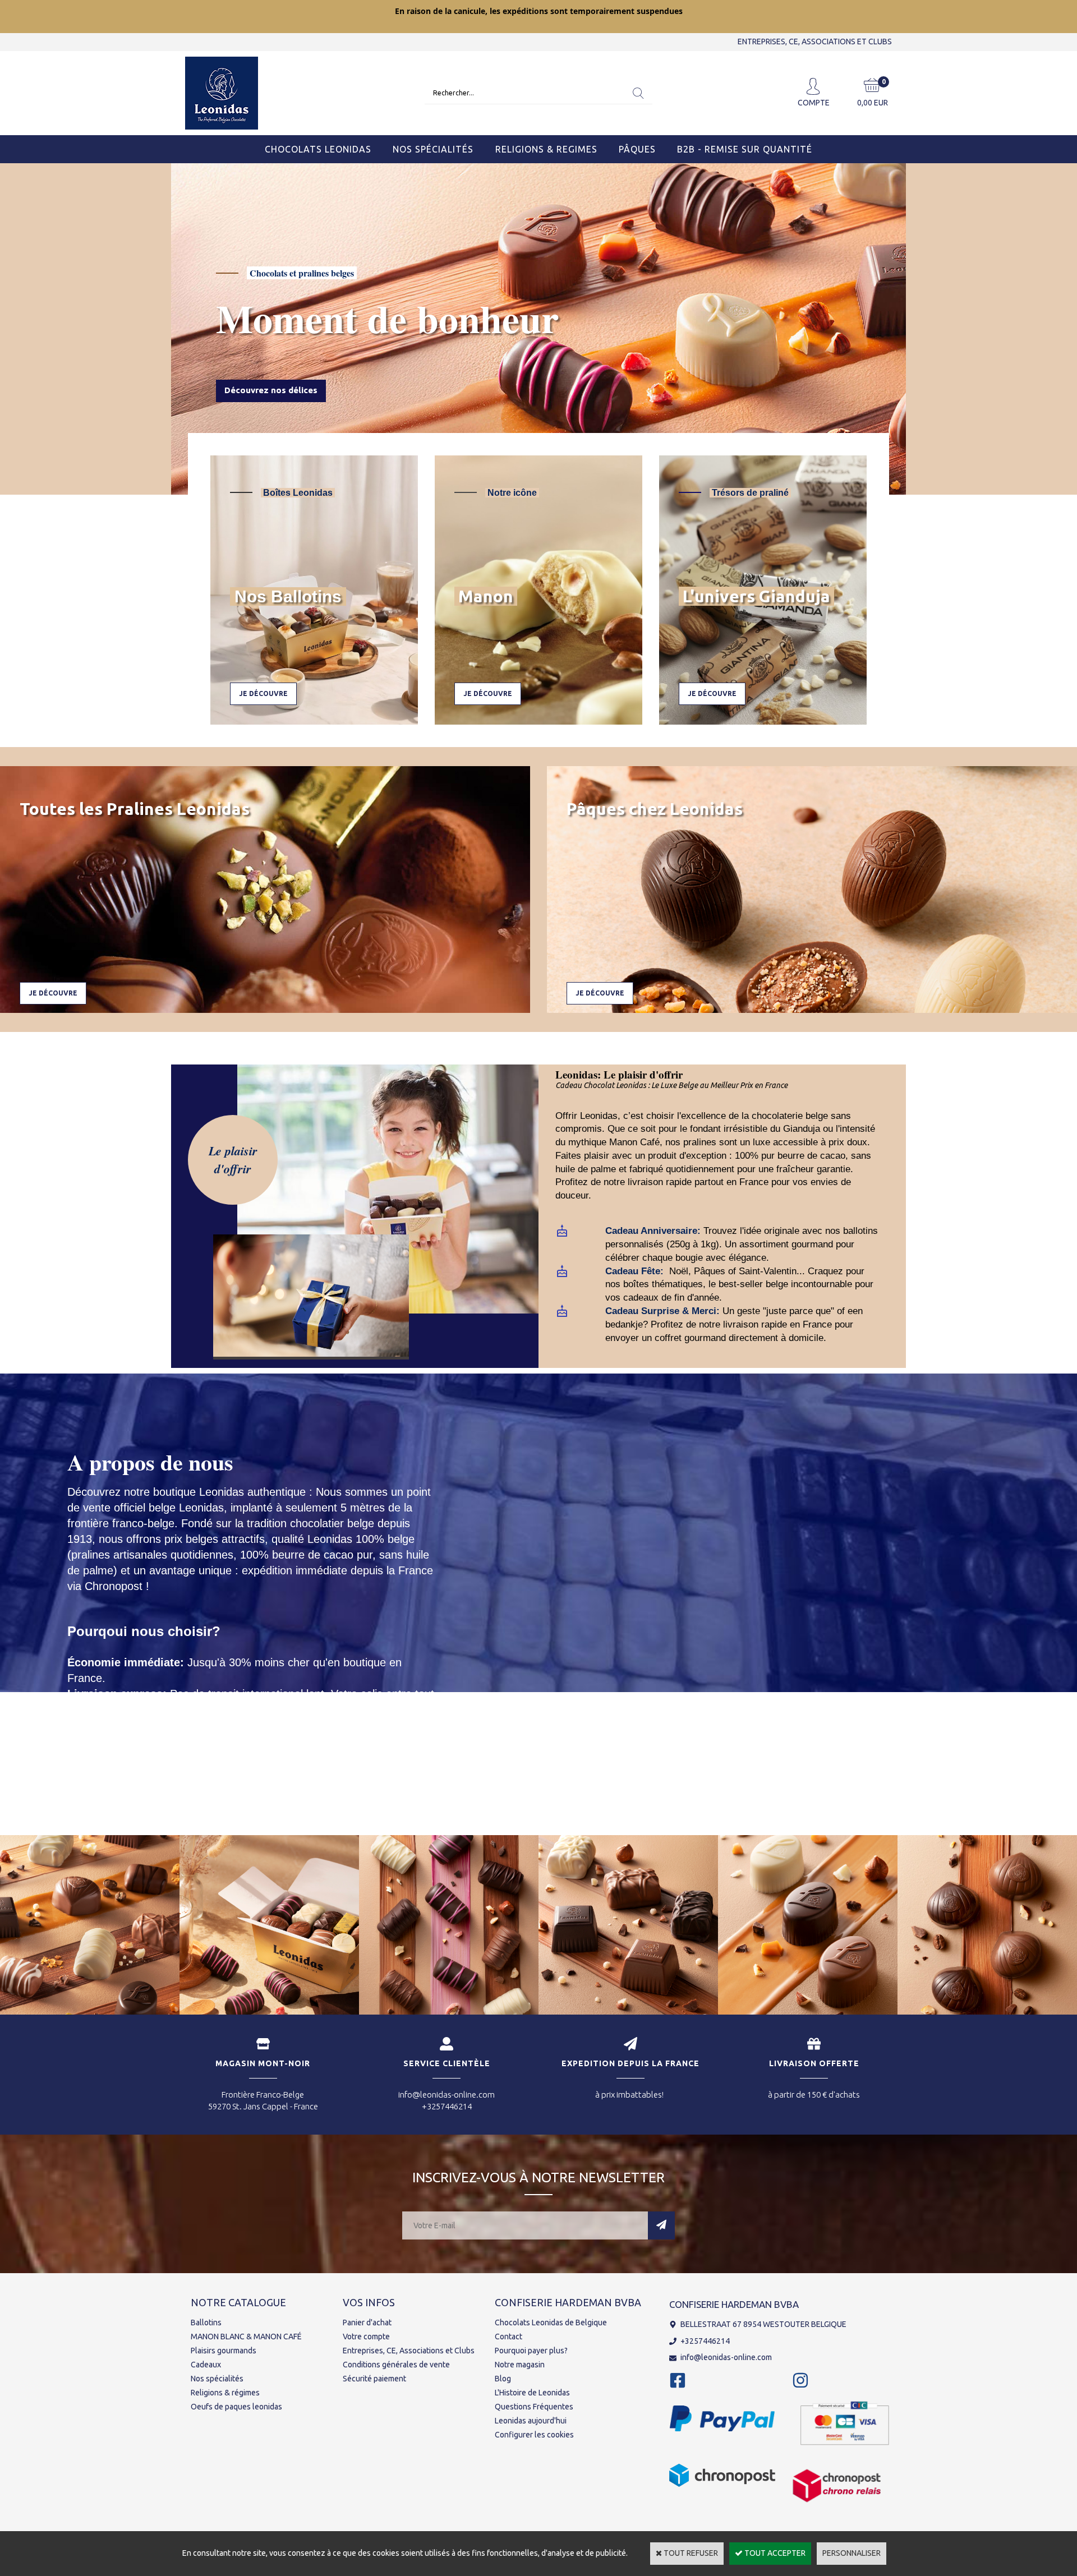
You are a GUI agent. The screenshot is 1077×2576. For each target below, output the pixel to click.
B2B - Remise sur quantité (745, 149)
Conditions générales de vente (396, 2365)
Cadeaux (206, 2365)
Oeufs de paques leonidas (236, 2407)
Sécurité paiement (374, 2379)
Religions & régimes (225, 2393)
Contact (508, 2337)
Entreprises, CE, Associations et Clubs (409, 2351)
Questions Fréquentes (534, 2407)
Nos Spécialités (433, 149)
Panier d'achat (367, 2322)
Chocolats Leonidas (318, 149)
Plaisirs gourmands (224, 2351)
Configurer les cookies (534, 2435)
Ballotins (206, 2322)
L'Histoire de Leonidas (532, 2393)
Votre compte (366, 2337)
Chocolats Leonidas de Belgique (551, 2322)
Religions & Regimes (546, 149)
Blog (503, 2379)
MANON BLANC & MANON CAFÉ (246, 2337)
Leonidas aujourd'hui (531, 2421)
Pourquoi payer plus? (531, 2351)
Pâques (637, 149)
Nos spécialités (217, 2379)
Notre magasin (520, 2365)
